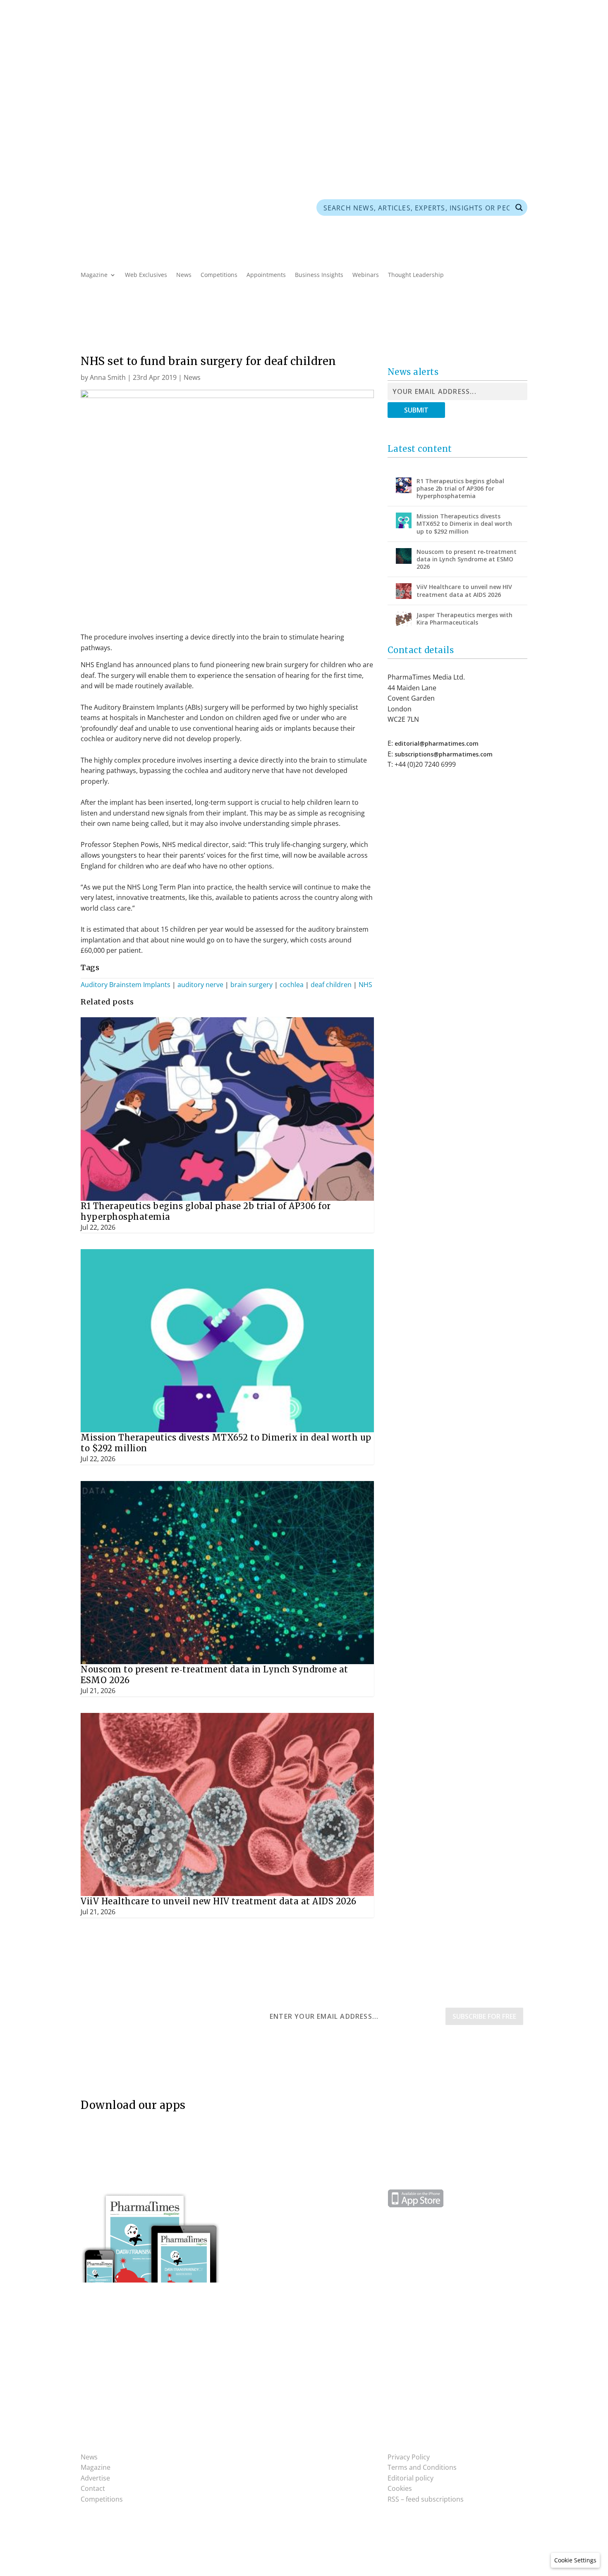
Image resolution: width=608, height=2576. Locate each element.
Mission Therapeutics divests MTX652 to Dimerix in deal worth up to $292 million (464, 524)
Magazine (94, 275)
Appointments (266, 275)
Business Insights (319, 275)
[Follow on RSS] (471, 117)
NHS (365, 985)
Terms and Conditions (422, 2467)
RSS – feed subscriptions (426, 2499)
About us (165, 117)
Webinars (366, 275)
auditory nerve (200, 985)
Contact (93, 2488)
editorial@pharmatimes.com (437, 743)
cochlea (292, 985)
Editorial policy (411, 2478)
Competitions (219, 275)
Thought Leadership (416, 275)
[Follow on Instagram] (257, 2459)
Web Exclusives (146, 275)
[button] (575, 2560)
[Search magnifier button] (519, 208)
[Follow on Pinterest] (488, 117)
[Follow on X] (504, 117)
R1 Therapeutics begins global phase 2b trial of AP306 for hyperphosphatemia (460, 488)
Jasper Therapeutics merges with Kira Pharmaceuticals (464, 619)
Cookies (400, 2488)
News (184, 275)
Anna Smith (108, 377)
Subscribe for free (484, 2016)
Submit (416, 410)
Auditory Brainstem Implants (126, 985)
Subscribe (95, 117)
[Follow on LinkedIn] (521, 117)
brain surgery (251, 985)
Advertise (130, 117)
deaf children (331, 985)
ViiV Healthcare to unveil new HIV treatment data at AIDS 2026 (219, 1901)
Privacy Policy (409, 2457)
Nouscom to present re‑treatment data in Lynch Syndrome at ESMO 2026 (467, 559)
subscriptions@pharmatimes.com (444, 754)
